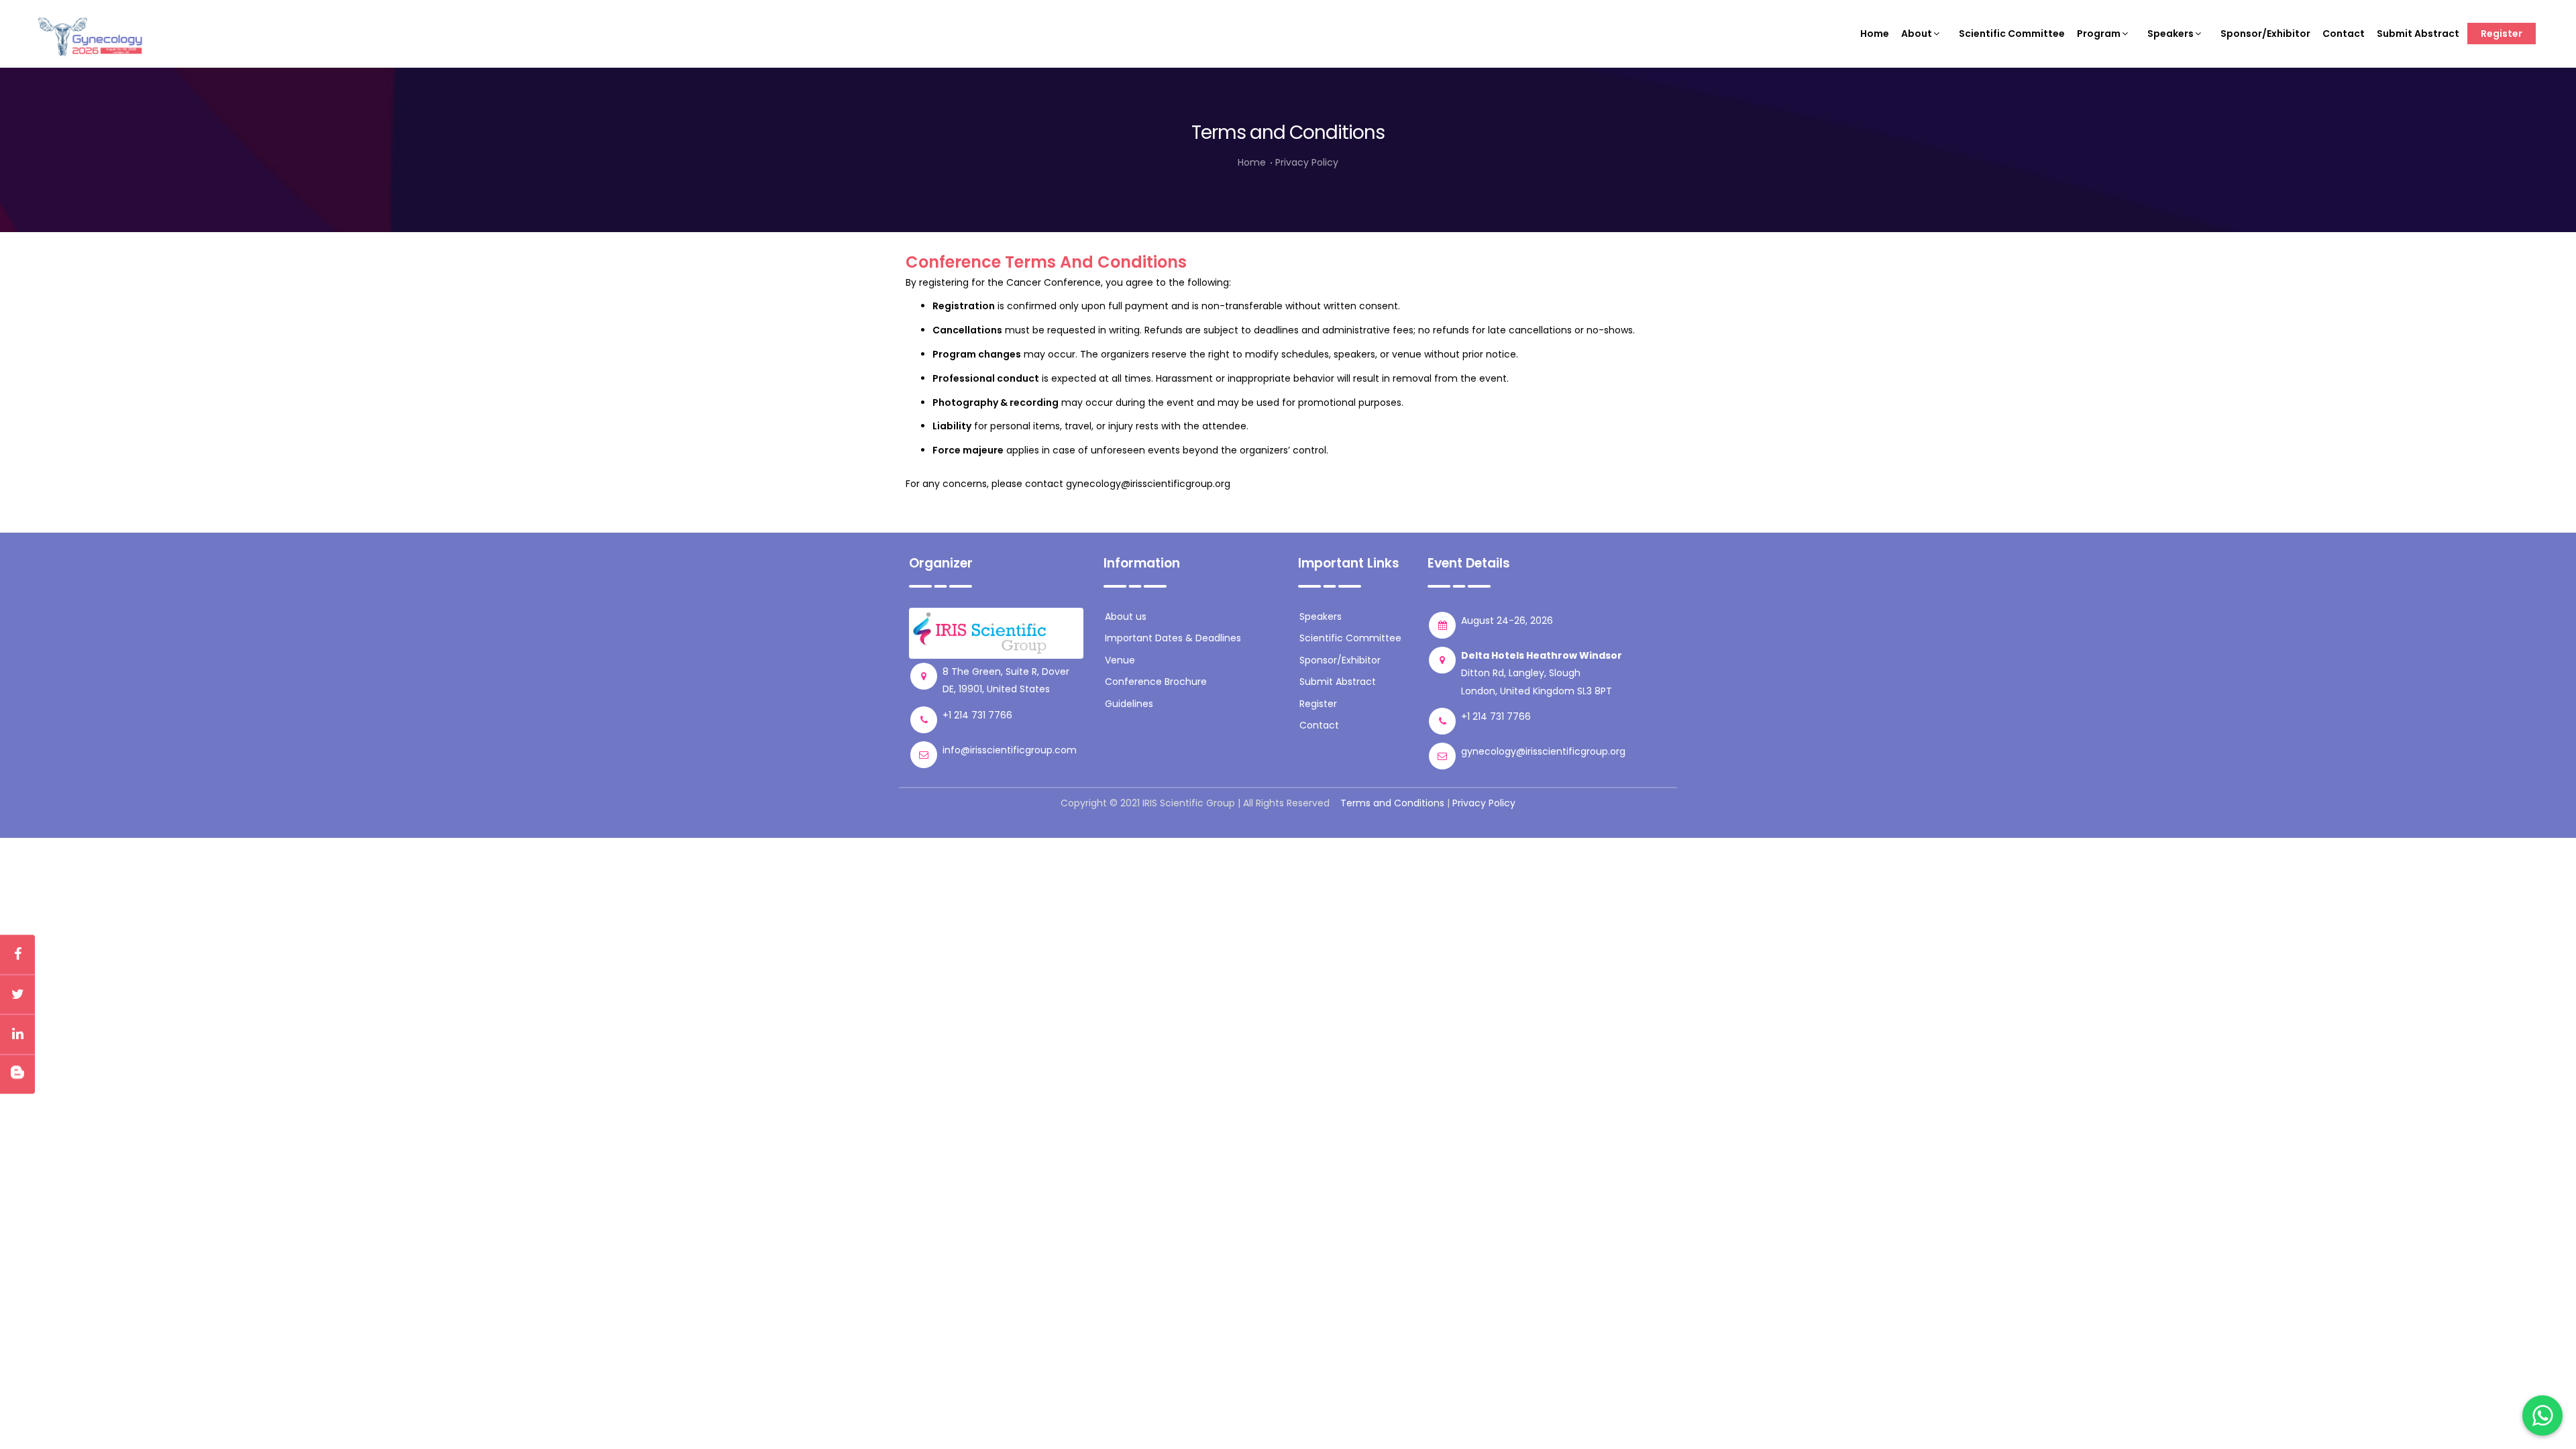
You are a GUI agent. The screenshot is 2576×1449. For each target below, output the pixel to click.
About (1917, 34)
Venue (1120, 660)
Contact (2344, 34)
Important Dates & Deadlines (1173, 638)
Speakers (2170, 34)
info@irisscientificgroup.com (1010, 750)
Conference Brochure (1156, 682)
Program (2099, 34)
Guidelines (1129, 704)
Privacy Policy (1307, 162)
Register (2502, 34)
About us (1126, 616)
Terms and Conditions (1392, 803)
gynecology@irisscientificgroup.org (1148, 484)
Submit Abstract (2418, 34)
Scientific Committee (2012, 34)
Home (1875, 34)
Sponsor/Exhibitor (2265, 34)
